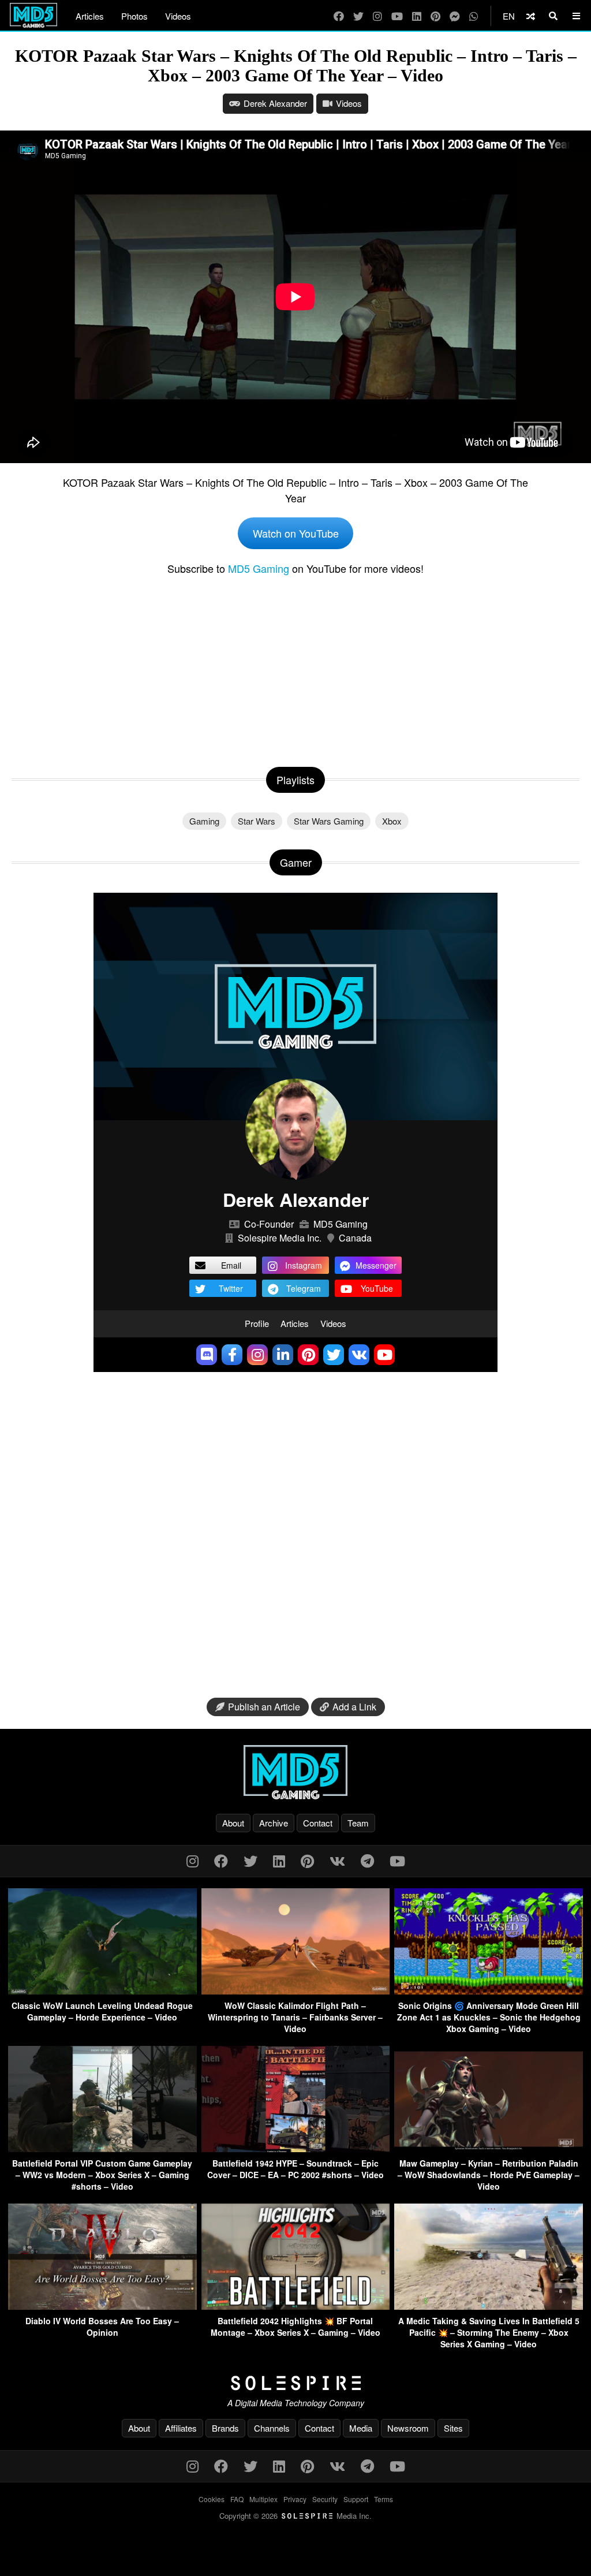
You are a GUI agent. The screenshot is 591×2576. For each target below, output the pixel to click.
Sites (453, 2428)
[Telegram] (367, 1860)
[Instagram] (377, 16)
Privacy (295, 2499)
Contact (318, 1823)
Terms (384, 2499)
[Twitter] (358, 16)
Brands (225, 2428)
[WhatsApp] (474, 16)
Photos (134, 16)
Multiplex (263, 2499)
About (233, 1823)
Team (358, 1823)
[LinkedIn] (417, 16)
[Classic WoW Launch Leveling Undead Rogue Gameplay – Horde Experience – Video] (102, 1991)
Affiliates (181, 2428)
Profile (257, 1323)
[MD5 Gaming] (295, 1772)
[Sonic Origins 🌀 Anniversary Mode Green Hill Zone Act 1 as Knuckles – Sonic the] (489, 1991)
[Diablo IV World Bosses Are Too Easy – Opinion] (102, 2306)
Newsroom (408, 2428)
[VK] (337, 1860)
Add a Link (354, 1707)
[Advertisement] (295, 669)
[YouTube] (397, 16)
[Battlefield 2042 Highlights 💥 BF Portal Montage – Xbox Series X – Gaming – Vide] (296, 2306)
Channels (272, 2428)
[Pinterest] (435, 16)
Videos (178, 16)
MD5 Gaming (259, 568)
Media (361, 2428)
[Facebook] (339, 16)
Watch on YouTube (296, 533)
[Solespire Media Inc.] (295, 2383)
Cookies (212, 2499)
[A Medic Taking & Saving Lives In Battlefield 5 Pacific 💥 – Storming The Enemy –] (489, 2306)
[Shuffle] (531, 16)
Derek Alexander (275, 103)
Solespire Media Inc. (280, 1238)
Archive (274, 1823)
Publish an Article (264, 1707)
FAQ (237, 2499)
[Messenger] (455, 16)
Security (325, 2499)
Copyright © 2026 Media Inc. (295, 2516)
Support (356, 2499)
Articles (90, 16)
